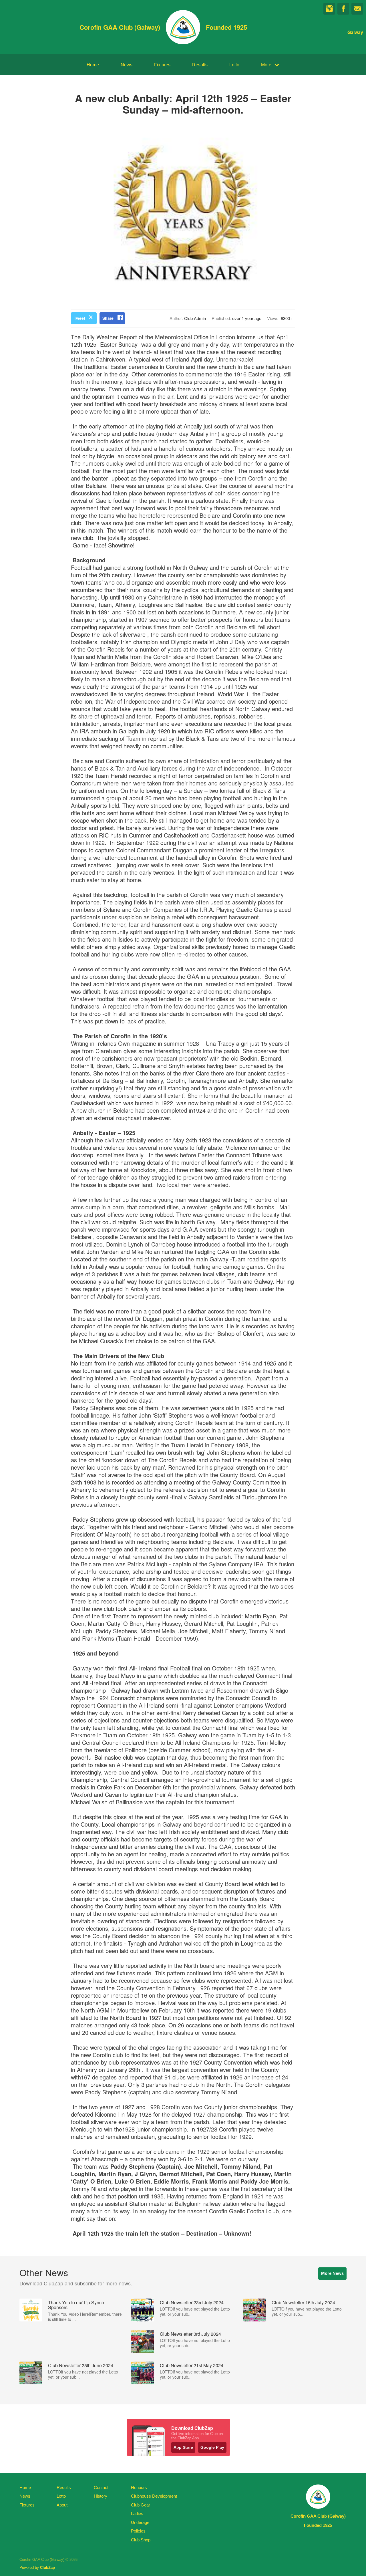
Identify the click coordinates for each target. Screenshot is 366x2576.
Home (93, 65)
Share (108, 318)
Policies (138, 2531)
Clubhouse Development (154, 2496)
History (101, 2496)
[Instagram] (329, 9)
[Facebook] (343, 9)
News (127, 65)
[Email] (357, 9)
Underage (140, 2522)
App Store (183, 2447)
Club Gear (141, 2505)
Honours (139, 2487)
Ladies (137, 2514)
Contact (101, 2487)
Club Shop (141, 2540)
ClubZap (47, 2568)
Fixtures (162, 65)
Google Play (212, 2447)
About (62, 2505)
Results (200, 65)
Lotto (234, 65)
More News (332, 2273)
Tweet (79, 318)
